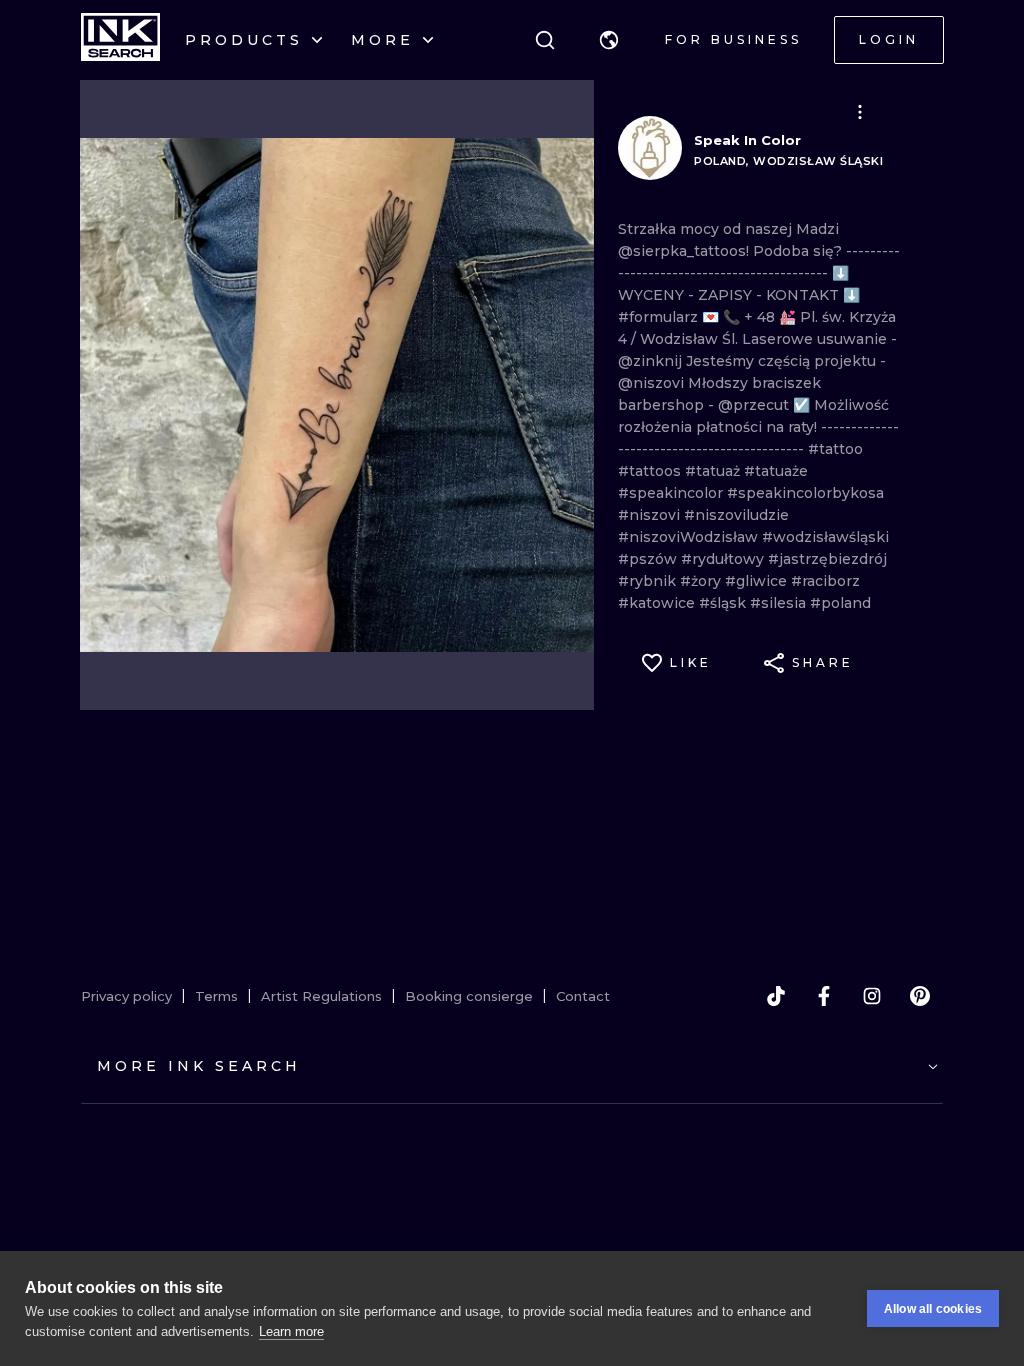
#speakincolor (672, 493)
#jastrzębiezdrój (827, 559)
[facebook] (824, 996)
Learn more (291, 1331)
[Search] (545, 40)
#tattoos (651, 471)
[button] (609, 40)
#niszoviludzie (736, 515)
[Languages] (609, 40)
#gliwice (758, 581)
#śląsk (724, 603)
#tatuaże (776, 471)
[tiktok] (776, 996)
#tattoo (835, 449)
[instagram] (872, 996)
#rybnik (649, 581)
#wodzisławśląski (825, 537)
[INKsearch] (120, 40)
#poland (840, 603)
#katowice (658, 603)
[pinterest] (920, 996)
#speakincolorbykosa (805, 493)
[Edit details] (860, 112)
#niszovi (651, 515)
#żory (702, 581)
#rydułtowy (724, 559)
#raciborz (825, 581)
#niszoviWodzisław (690, 537)
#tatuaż (714, 471)
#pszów (649, 559)
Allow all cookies (933, 1309)
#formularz (660, 317)
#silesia (780, 603)
